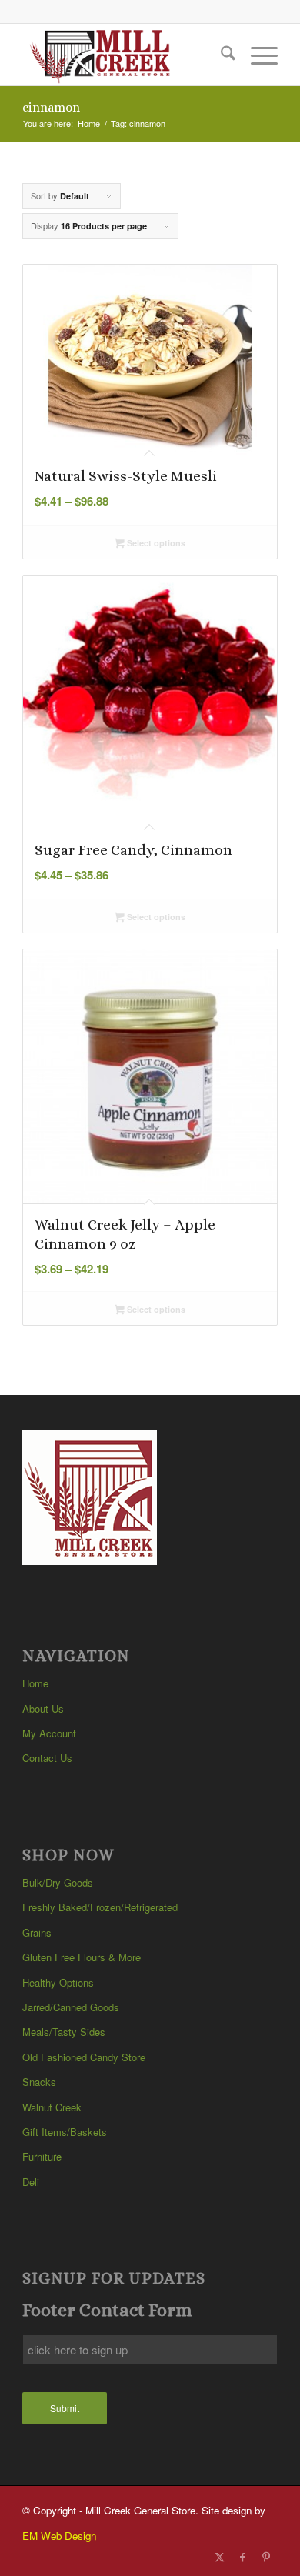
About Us (43, 1708)
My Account (49, 1733)
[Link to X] (220, 2557)
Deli (31, 2182)
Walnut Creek (52, 2107)
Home (35, 1683)
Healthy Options (58, 1982)
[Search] (220, 55)
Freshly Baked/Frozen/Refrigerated (100, 1907)
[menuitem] (220, 55)
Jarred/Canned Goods (71, 2007)
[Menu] (257, 55)
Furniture (42, 2156)
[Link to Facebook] (243, 2557)
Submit (65, 2408)
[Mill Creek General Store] (124, 55)
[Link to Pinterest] (266, 2557)
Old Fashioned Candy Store (84, 2057)
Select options (155, 543)
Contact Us (47, 1758)
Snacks (39, 2082)
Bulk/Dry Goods (58, 1882)
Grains (37, 1932)
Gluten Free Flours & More (82, 1957)
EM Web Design (59, 2536)
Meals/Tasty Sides (64, 2032)
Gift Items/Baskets (65, 2132)
